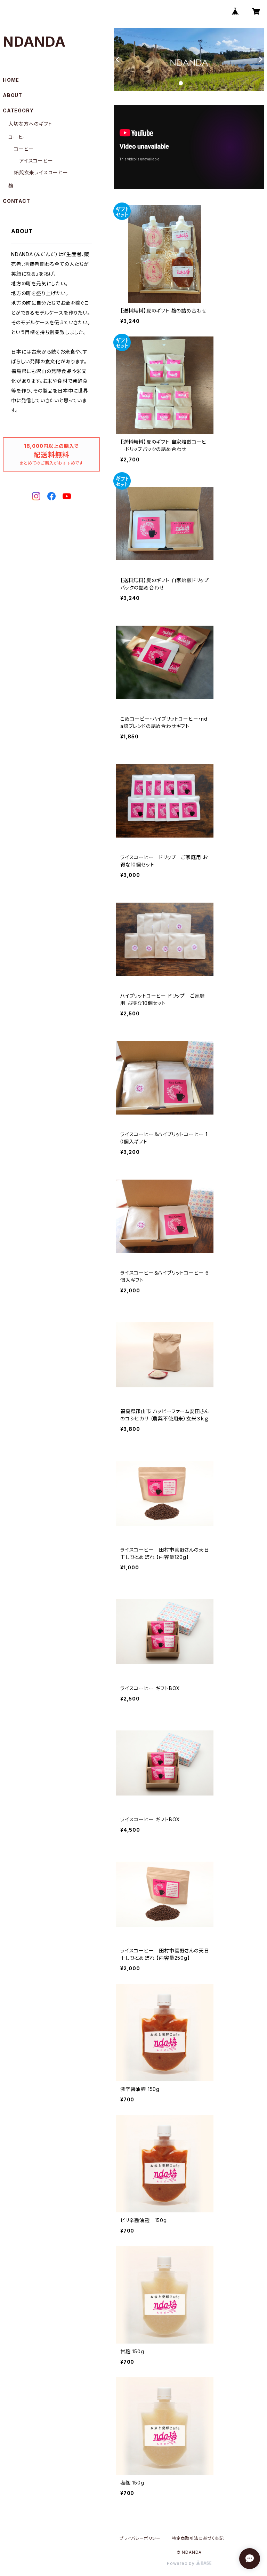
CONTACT (17, 201)
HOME (11, 80)
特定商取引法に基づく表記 (198, 2538)
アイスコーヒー (36, 161)
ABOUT (13, 95)
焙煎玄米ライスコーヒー (41, 172)
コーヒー (18, 137)
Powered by (181, 2563)
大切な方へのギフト (30, 124)
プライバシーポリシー (140, 2538)
